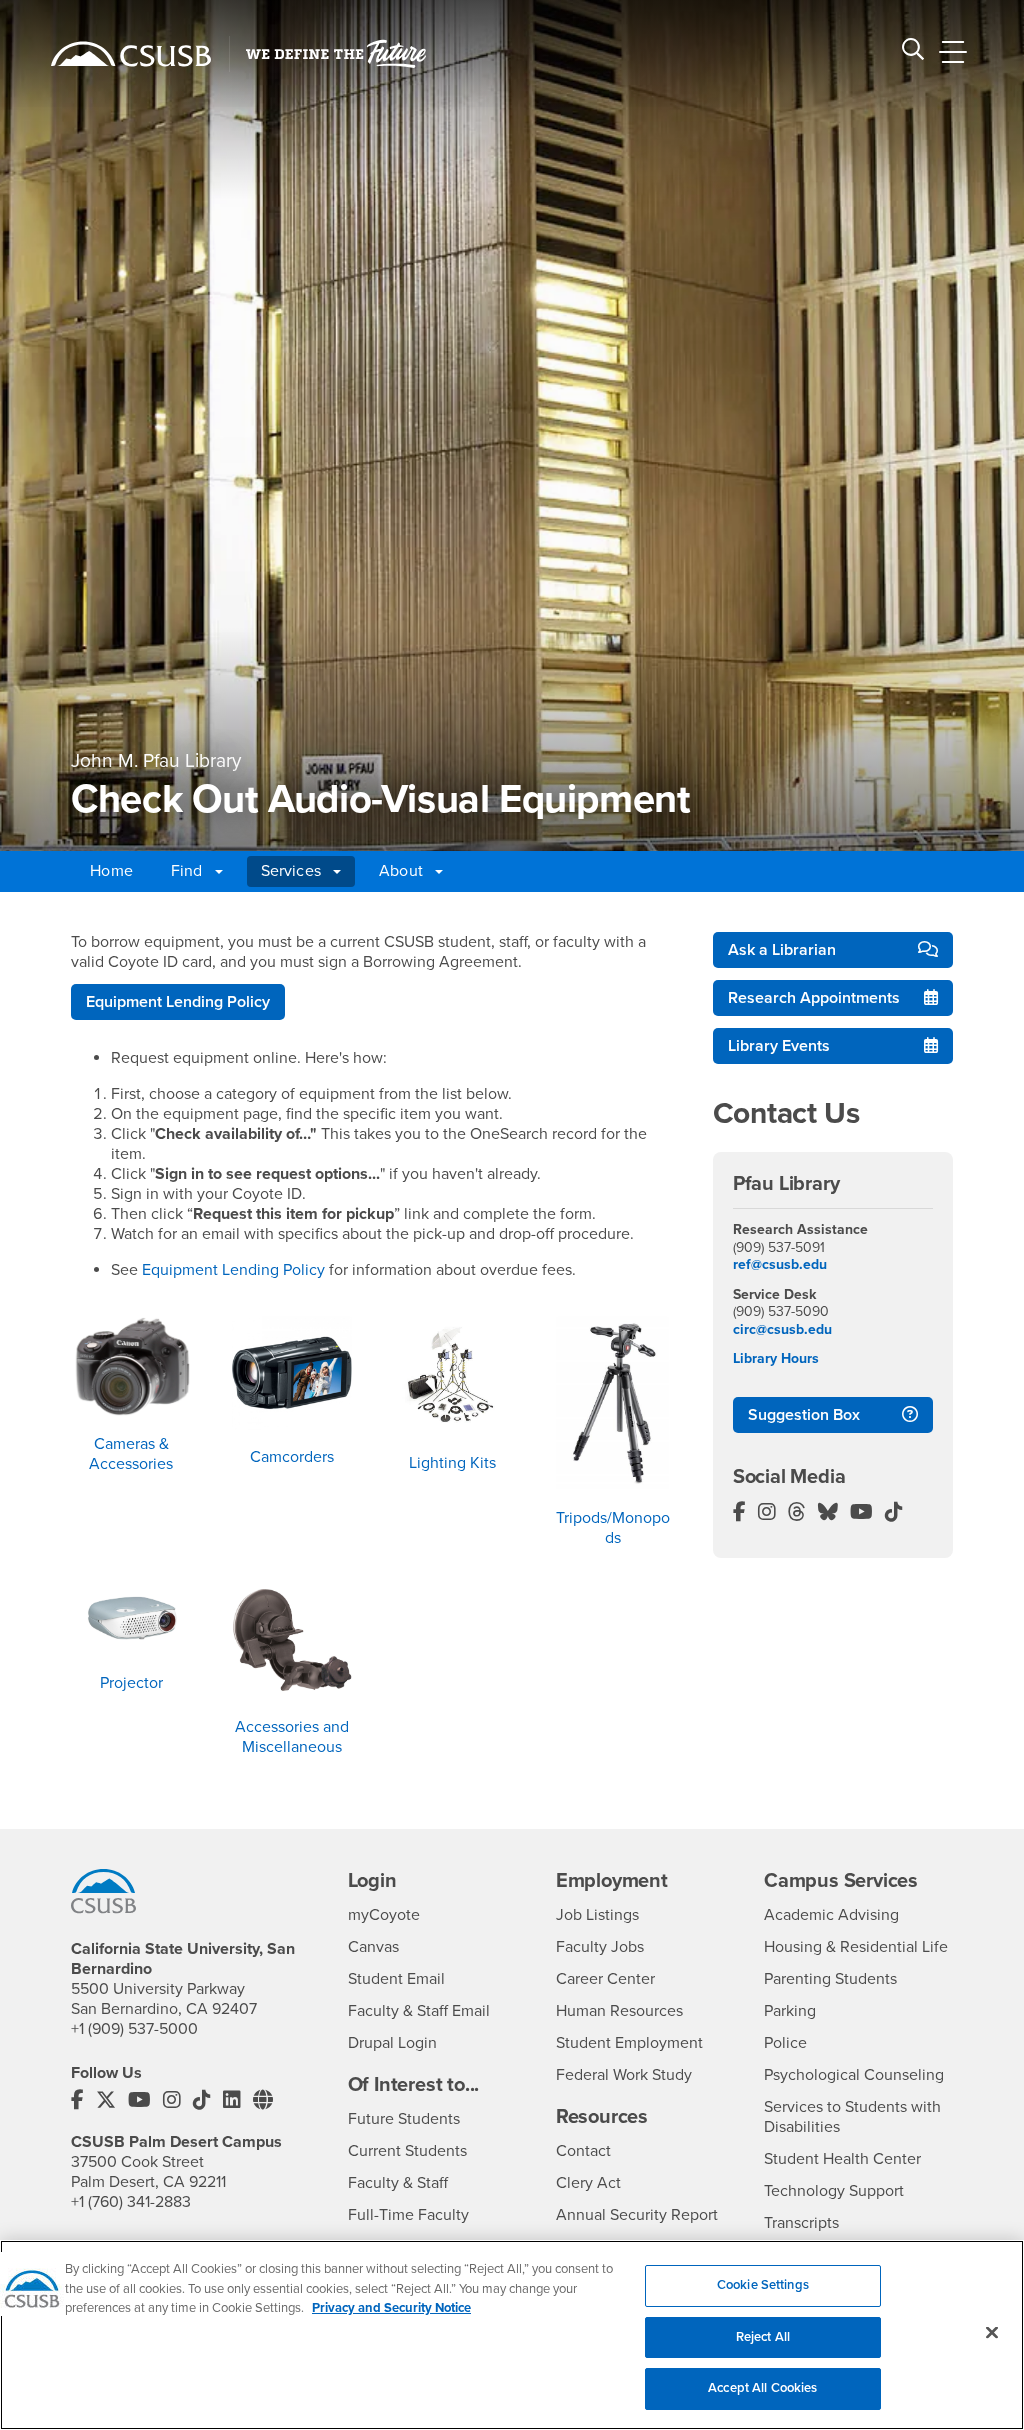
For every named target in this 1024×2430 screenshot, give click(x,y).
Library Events (779, 1046)
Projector (131, 1683)
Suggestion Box (804, 1415)
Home (111, 871)
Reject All (763, 2337)
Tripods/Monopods (613, 1528)
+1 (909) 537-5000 (134, 2029)
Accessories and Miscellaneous (292, 1737)
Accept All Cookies (762, 2388)
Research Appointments (814, 998)
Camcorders (292, 1457)
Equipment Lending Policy (178, 1002)
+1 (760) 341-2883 (131, 2202)
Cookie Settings (763, 2285)
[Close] (992, 2333)
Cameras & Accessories (131, 1454)
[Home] (131, 54)
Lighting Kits (452, 1463)
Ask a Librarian (782, 950)
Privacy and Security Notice (391, 2308)
